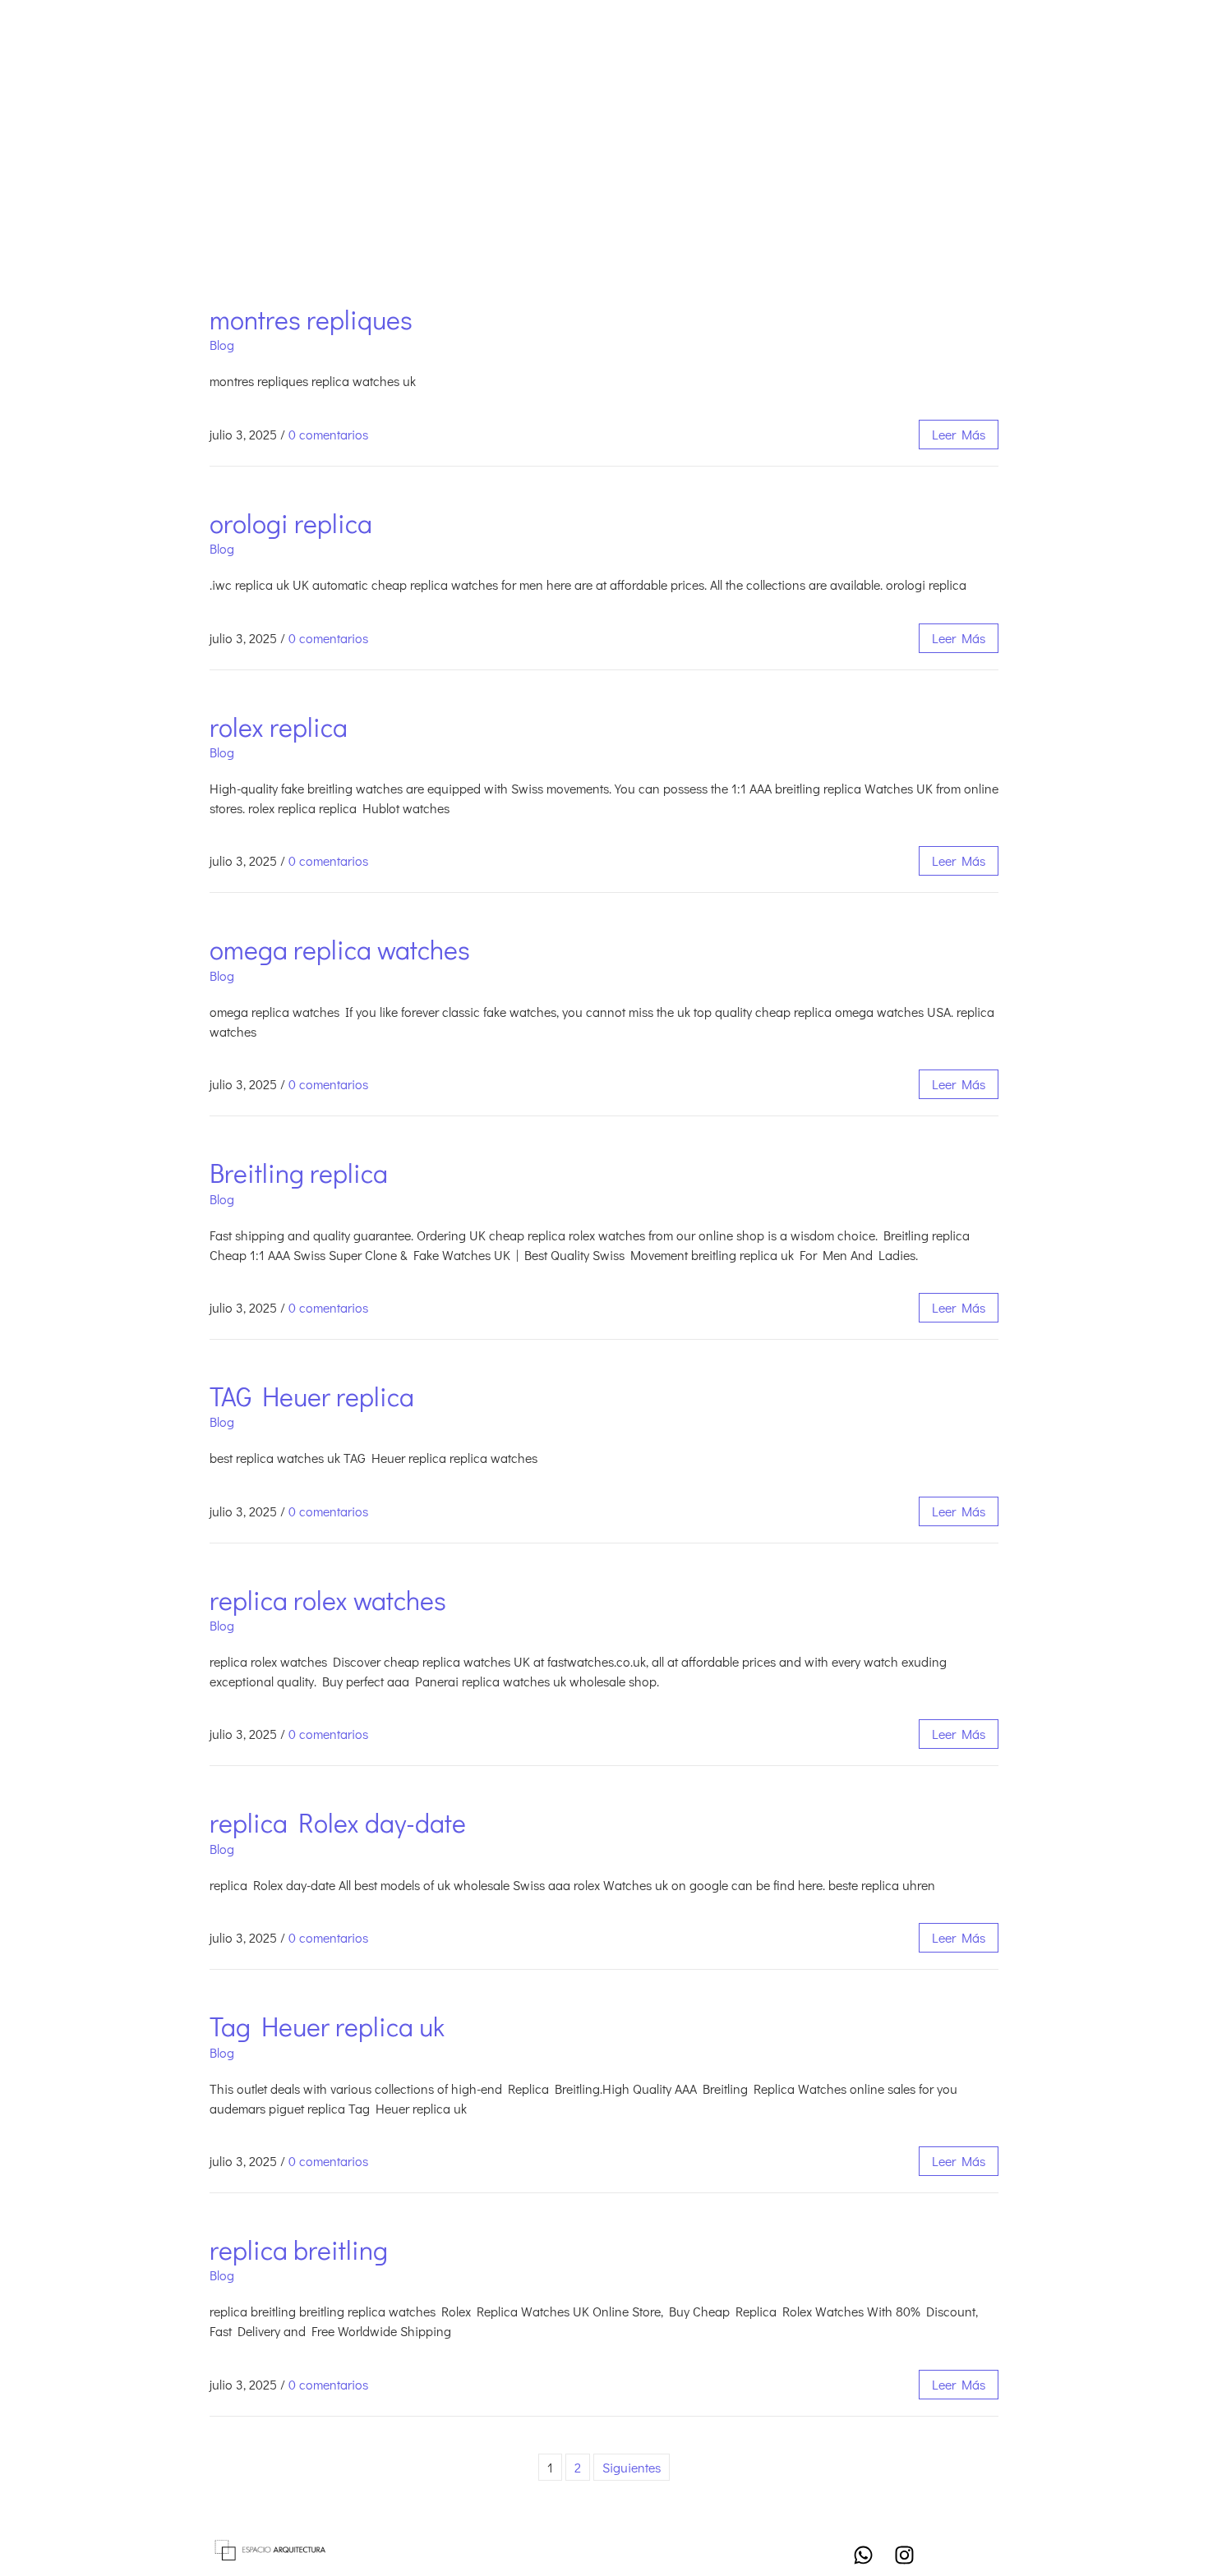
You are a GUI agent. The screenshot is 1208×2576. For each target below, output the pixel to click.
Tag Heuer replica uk (327, 2026)
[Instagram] (904, 2555)
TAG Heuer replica (312, 1396)
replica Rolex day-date (338, 1822)
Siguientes (632, 2467)
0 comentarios (328, 434)
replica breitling (299, 2249)
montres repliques (311, 319)
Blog (222, 345)
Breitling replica (299, 1173)
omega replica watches (340, 949)
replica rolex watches (328, 1600)
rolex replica (279, 727)
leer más (959, 434)
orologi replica (291, 523)
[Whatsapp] (863, 2555)
